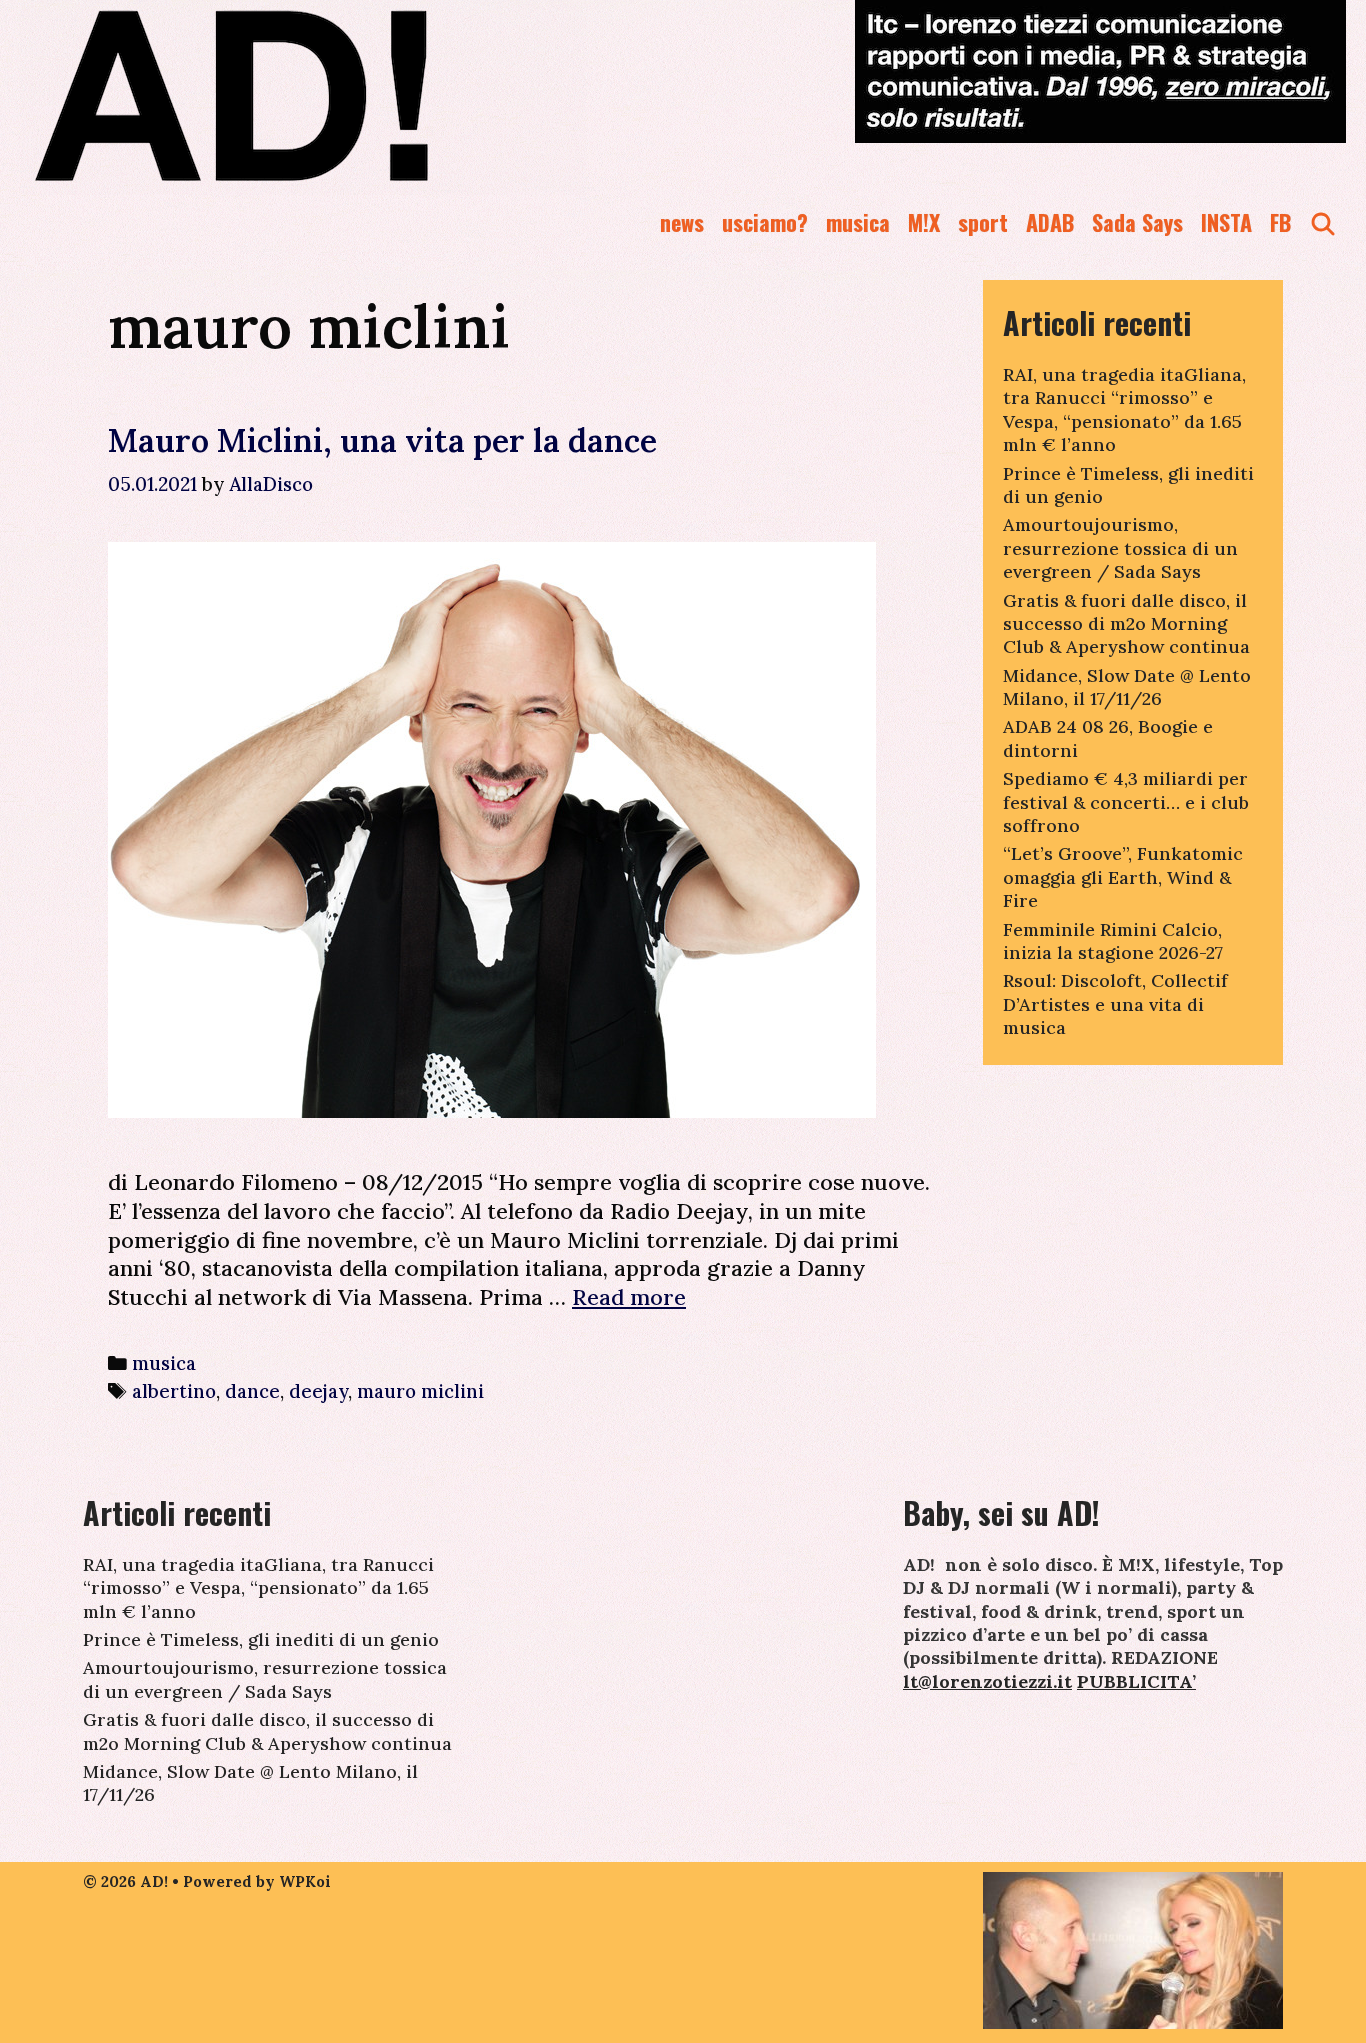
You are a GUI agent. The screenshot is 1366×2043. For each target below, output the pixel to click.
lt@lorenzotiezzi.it (987, 1681)
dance (252, 1391)
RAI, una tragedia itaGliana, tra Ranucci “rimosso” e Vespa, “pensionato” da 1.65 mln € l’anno (1124, 409)
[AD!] (303, 95)
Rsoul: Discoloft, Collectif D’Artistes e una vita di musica (1115, 1004)
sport (983, 222)
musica (858, 222)
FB (1280, 222)
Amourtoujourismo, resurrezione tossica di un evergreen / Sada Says (1120, 548)
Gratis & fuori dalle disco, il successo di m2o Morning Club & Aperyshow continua (1126, 624)
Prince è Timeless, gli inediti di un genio (261, 1639)
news (682, 222)
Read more (629, 1297)
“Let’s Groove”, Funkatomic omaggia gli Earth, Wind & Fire (1123, 877)
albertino (174, 1391)
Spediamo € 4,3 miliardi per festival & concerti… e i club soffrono (1126, 802)
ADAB (1050, 222)
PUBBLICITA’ (1136, 1681)
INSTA (1226, 222)
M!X (924, 222)
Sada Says (1137, 222)
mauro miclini (420, 1391)
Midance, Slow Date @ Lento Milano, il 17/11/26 (1127, 687)
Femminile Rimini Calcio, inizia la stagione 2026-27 (1113, 941)
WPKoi (305, 1881)
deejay (318, 1391)
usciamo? (765, 222)
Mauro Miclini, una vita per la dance (382, 440)
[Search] (1323, 222)
